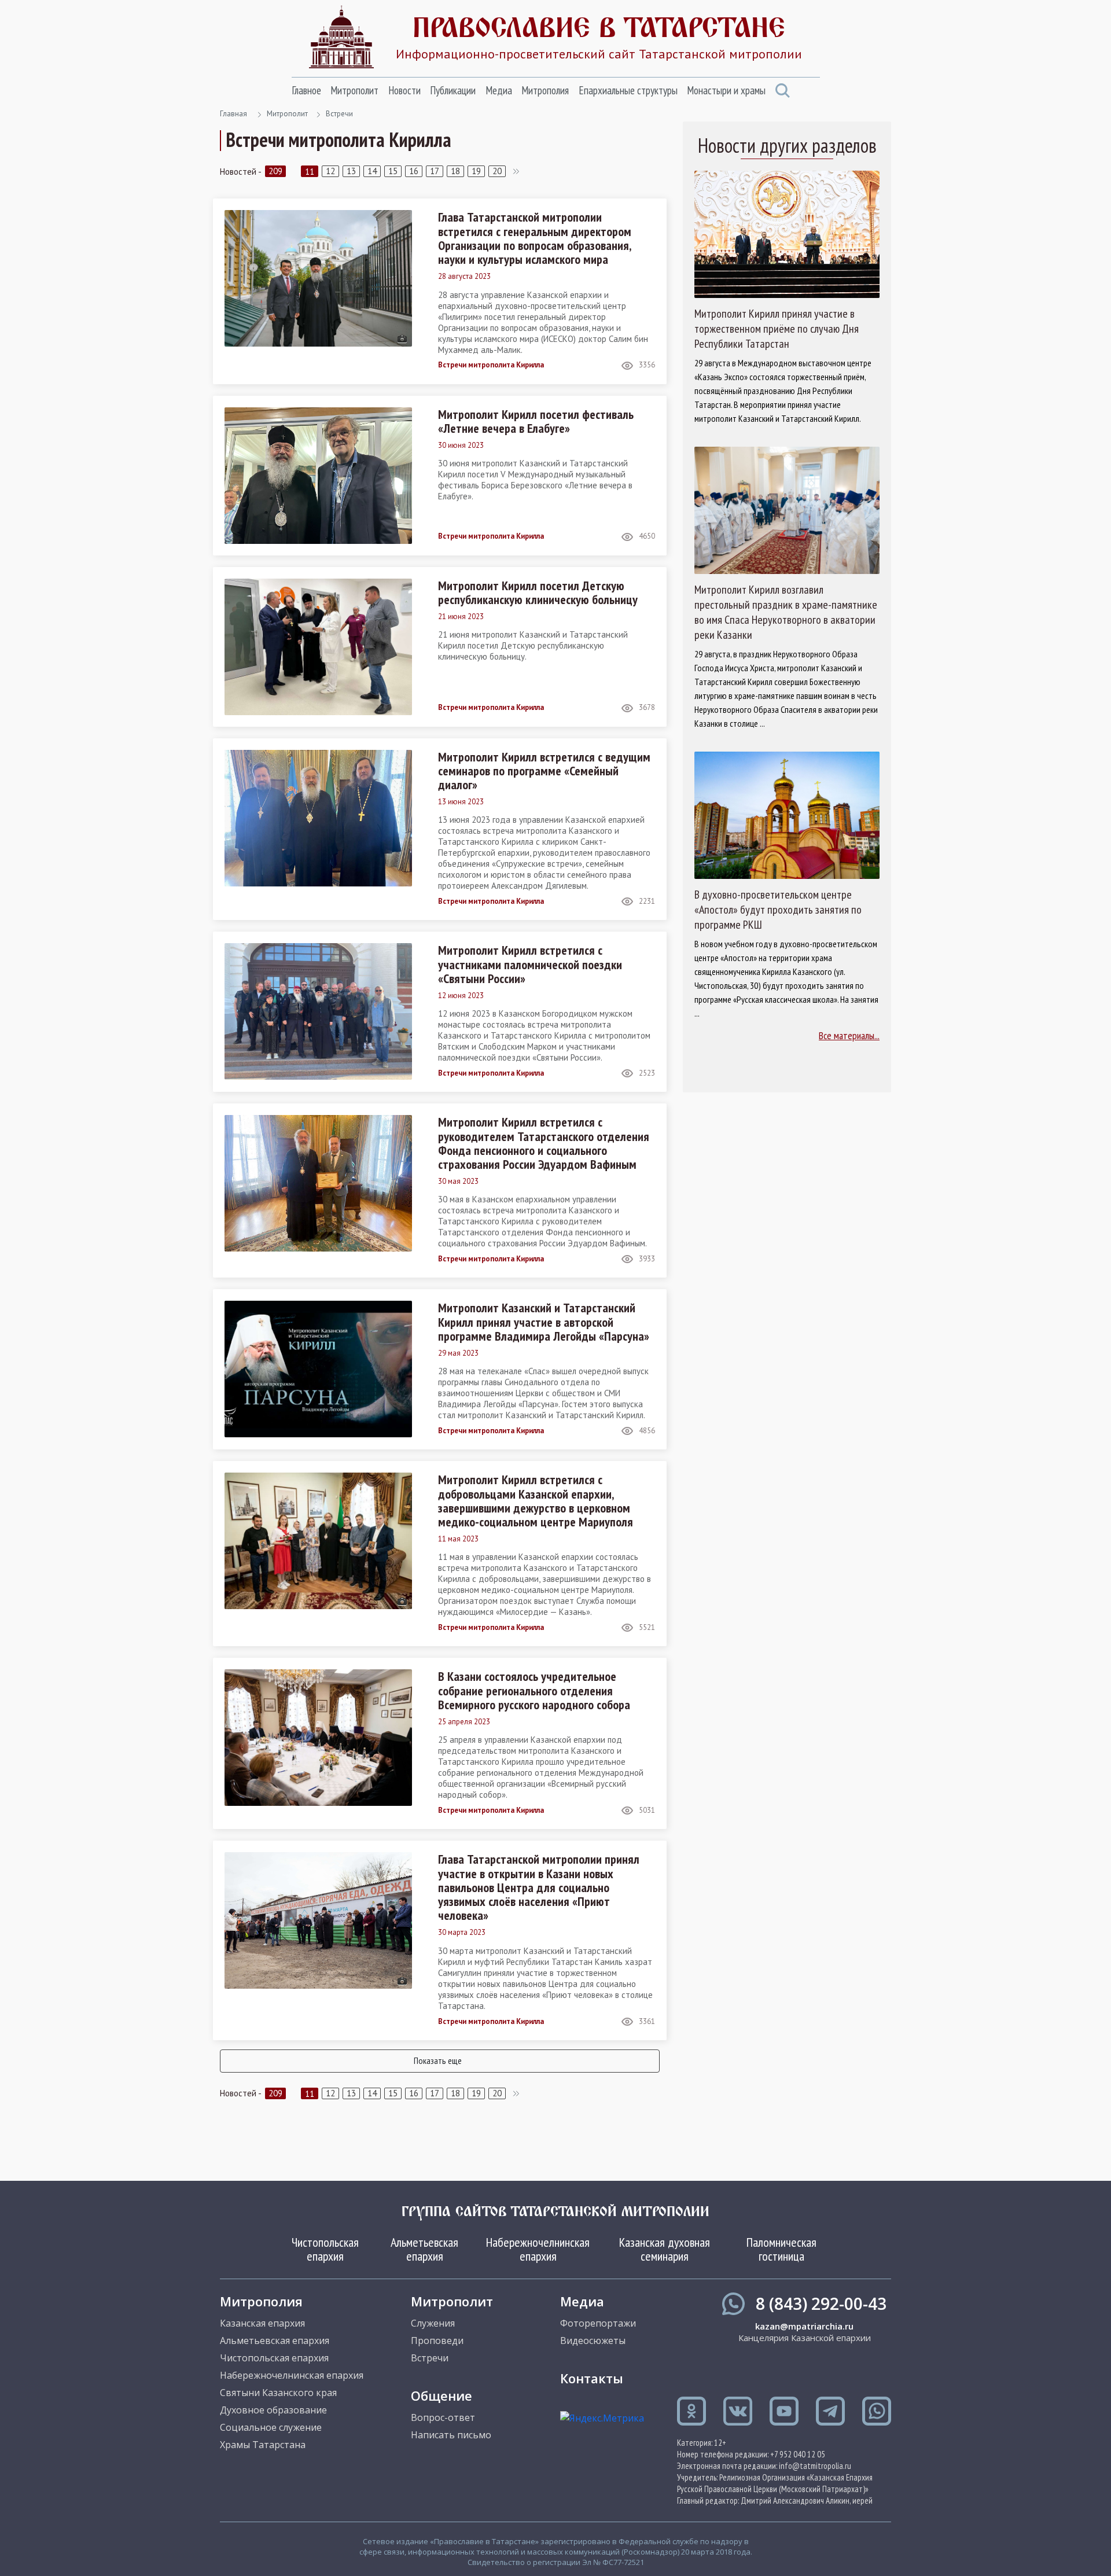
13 (351, 171)
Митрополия (545, 90)
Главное (306, 90)
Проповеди (437, 2341)
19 (476, 171)
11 (310, 172)
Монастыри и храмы (726, 90)
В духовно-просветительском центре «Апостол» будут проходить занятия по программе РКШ (778, 910)
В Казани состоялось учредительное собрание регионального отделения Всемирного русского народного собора (534, 1690)
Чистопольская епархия (325, 2249)
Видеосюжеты (593, 2341)
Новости (404, 90)
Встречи (339, 114)
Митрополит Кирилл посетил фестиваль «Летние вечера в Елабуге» (536, 421)
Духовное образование (273, 2410)
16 (414, 171)
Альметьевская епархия (424, 2249)
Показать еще (438, 2060)
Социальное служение (271, 2427)
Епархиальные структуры (628, 90)
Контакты (592, 2378)
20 (497, 171)
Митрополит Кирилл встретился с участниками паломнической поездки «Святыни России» (530, 964)
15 (393, 171)
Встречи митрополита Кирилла (491, 365)
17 (435, 171)
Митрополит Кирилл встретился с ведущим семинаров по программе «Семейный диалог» (544, 771)
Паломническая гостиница (781, 2249)
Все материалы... (849, 1035)
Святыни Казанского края (278, 2393)
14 (372, 171)
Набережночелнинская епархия (538, 2249)
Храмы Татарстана (263, 2445)
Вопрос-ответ (443, 2417)
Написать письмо (451, 2435)
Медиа (499, 90)
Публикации (453, 90)
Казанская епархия (262, 2323)
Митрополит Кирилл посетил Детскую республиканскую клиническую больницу (538, 593)
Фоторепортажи (598, 2323)
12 (330, 171)
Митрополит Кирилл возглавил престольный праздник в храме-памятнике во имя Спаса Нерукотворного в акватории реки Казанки (786, 612)
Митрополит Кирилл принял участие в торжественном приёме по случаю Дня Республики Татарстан (777, 329)
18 (455, 171)
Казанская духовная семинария (665, 2249)
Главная (233, 114)
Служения (433, 2323)
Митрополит (354, 90)
